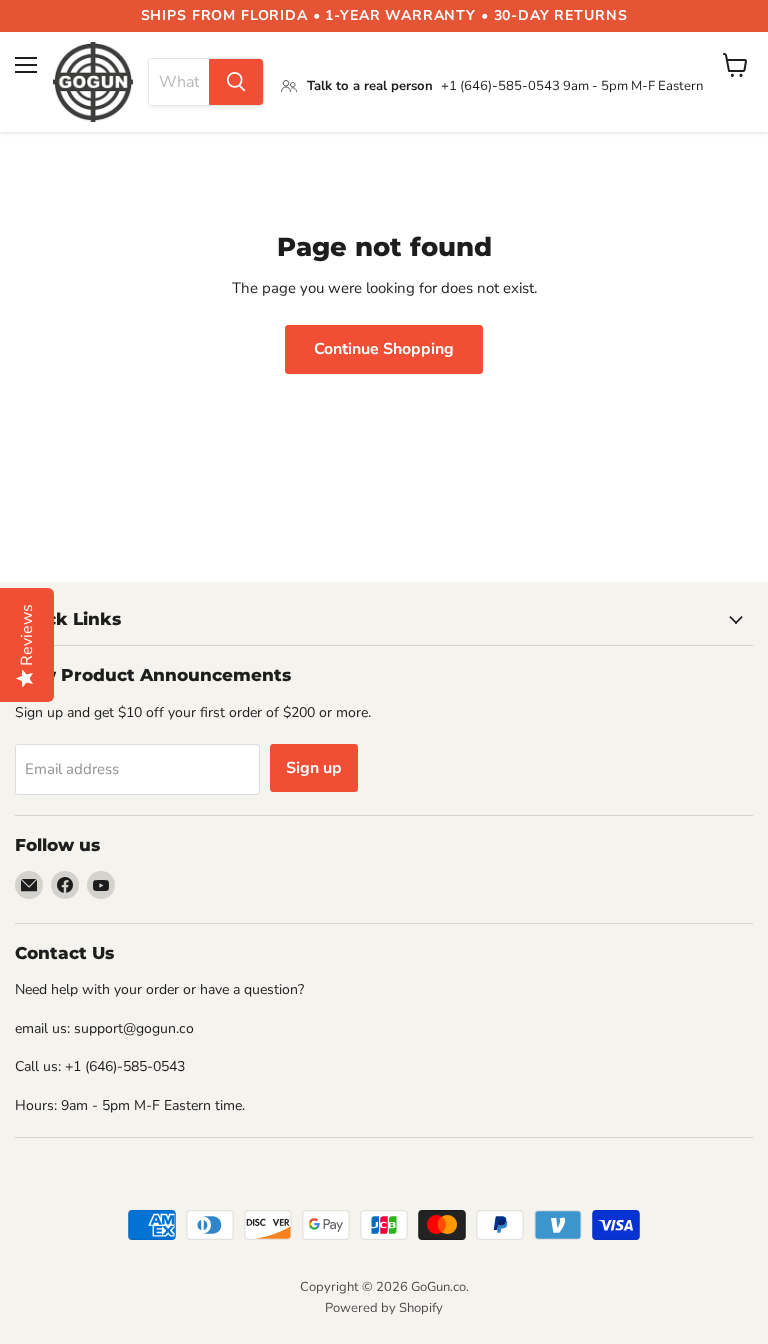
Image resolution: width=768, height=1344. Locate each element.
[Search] (236, 82)
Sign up (314, 768)
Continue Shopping (384, 349)
